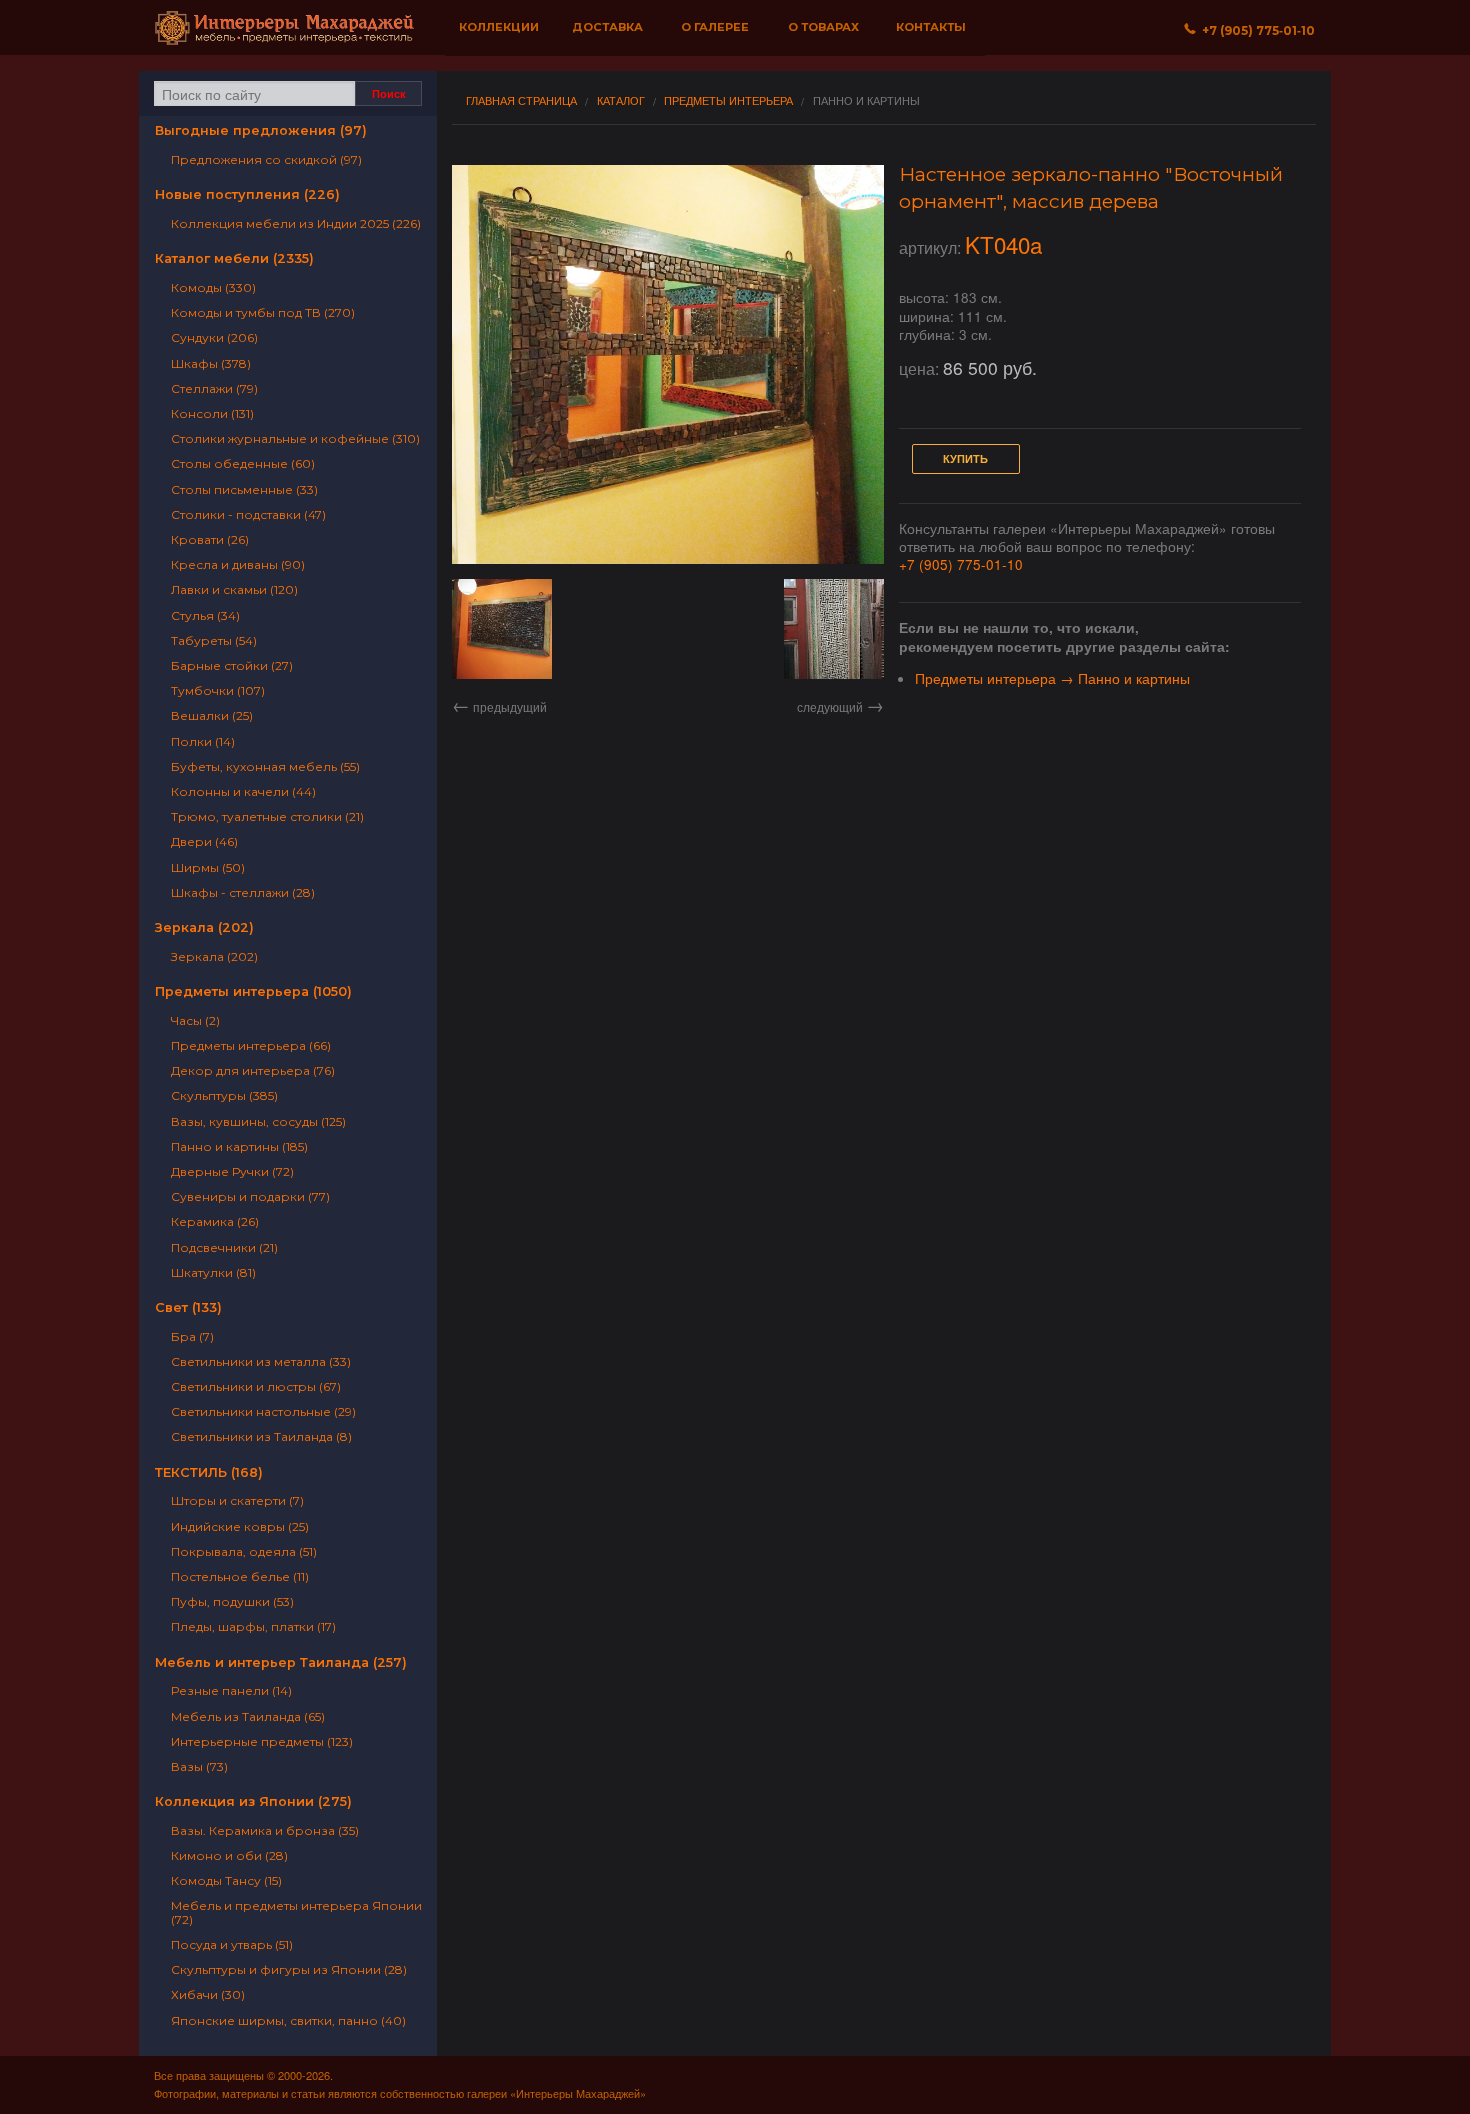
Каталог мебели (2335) (234, 258)
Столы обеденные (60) (243, 463)
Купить (965, 458)
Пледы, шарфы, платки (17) (253, 1626)
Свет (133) (188, 1307)
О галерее (715, 27)
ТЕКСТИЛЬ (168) (209, 1472)
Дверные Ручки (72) (232, 1171)
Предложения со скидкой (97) (266, 159)
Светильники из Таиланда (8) (261, 1436)
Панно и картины (866, 100)
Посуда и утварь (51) (232, 1944)
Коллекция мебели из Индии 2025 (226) (296, 223)
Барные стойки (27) (232, 665)
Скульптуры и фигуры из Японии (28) (289, 1969)
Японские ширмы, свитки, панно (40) (288, 2020)
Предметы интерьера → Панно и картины (1052, 678)
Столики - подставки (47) (248, 514)
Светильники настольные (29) (263, 1411)
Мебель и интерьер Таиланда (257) (281, 1662)
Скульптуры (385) (224, 1095)
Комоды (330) (213, 287)
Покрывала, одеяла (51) (244, 1551)
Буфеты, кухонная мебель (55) (265, 766)
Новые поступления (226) (247, 194)
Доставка (607, 27)
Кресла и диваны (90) (238, 564)
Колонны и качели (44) (243, 791)
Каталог (621, 100)
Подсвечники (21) (224, 1247)
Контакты (931, 27)
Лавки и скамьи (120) (234, 589)
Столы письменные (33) (244, 489)
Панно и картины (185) (239, 1146)
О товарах (823, 27)
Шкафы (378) (211, 363)
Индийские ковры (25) (240, 1526)
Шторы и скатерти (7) (237, 1500)
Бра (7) (192, 1336)
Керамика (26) (215, 1221)
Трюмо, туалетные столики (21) (267, 816)
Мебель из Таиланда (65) (248, 1716)
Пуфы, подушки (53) (232, 1601)
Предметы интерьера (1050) (253, 991)
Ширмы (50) (208, 867)
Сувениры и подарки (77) (250, 1196)
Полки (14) (203, 741)
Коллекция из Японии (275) (253, 1801)
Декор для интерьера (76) (253, 1070)
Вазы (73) (199, 1766)
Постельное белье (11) (240, 1576)
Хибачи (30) (208, 1994)
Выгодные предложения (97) (261, 130)
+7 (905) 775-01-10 (961, 564)
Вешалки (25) (212, 715)
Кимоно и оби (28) (229, 1855)
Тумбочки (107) (218, 690)
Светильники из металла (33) (261, 1361)
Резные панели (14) (231, 1690)
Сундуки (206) (214, 337)
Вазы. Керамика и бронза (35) (265, 1830)
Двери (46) (204, 841)
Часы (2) (195, 1020)
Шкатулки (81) (213, 1272)
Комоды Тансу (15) (226, 1880)
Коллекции (499, 27)
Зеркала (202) (204, 927)
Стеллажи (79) (214, 388)
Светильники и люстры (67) (256, 1386)
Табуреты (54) (214, 640)
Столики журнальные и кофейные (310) (295, 438)
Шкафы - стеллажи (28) (243, 892)
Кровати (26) (210, 539)
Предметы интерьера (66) (251, 1045)
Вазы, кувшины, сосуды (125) (258, 1121)
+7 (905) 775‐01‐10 (1255, 30)
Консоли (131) (212, 413)
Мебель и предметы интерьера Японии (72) (296, 1912)
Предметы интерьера (728, 100)
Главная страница (521, 100)
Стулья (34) (205, 615)
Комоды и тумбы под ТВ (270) (263, 312)
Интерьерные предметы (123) (262, 1741)
